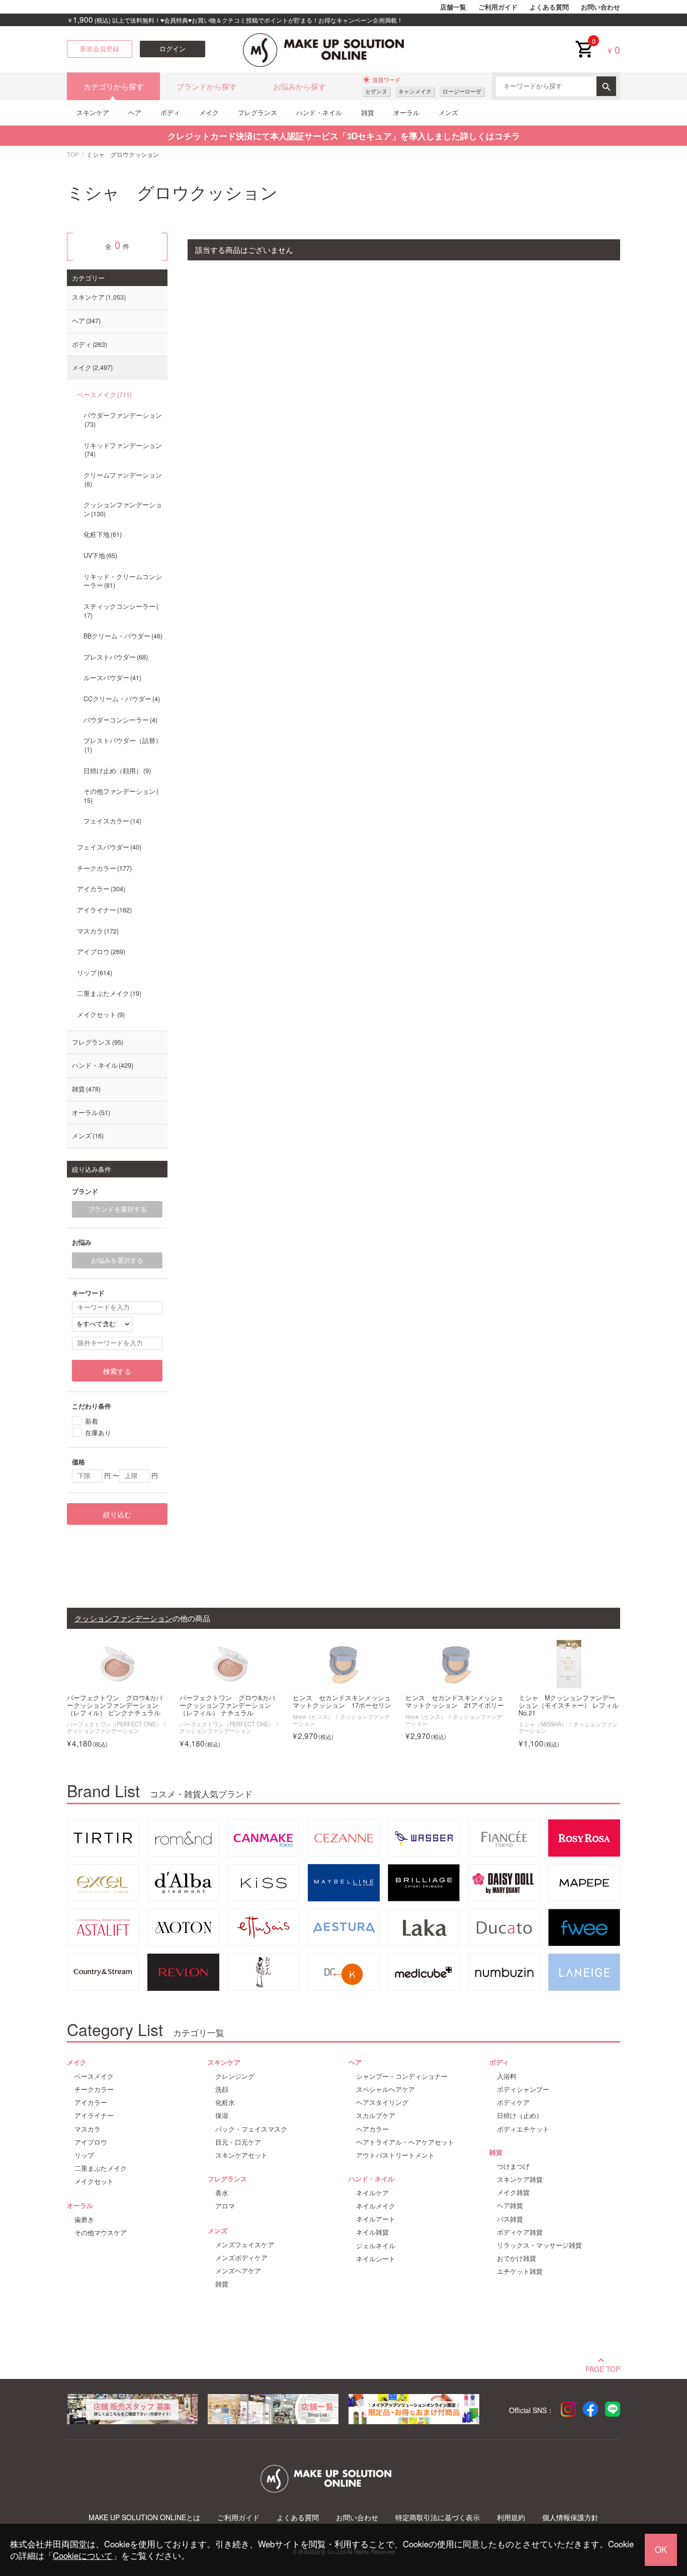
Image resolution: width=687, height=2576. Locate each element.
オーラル (406, 112)
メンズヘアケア (238, 2271)
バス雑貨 (510, 2219)
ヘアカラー (372, 2129)
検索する (117, 1371)
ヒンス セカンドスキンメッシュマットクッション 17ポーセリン (342, 1702)
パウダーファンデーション (123, 420)
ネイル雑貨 (372, 2232)
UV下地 (99, 556)
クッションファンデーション (123, 509)
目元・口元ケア (238, 2142)
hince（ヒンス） (313, 1716)
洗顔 (222, 2089)
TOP (73, 154)
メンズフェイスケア (245, 2245)
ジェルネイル (376, 2246)
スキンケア (93, 112)
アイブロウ (100, 952)
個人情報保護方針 (570, 2517)
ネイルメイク (376, 2206)
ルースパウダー (111, 678)
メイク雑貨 (513, 2192)
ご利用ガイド (498, 7)
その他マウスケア (101, 2233)
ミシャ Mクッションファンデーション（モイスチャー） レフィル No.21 (569, 1706)
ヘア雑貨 (510, 2205)
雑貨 (368, 112)
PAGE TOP (603, 2368)
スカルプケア (376, 2115)
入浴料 (507, 2076)
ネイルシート (376, 2259)
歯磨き (84, 2220)
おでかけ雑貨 (517, 2258)
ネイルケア (372, 2193)
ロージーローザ (462, 91)
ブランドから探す (207, 86)
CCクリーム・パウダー (121, 699)
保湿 (222, 2115)
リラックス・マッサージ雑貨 (539, 2245)
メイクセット (100, 1015)
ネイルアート (376, 2219)
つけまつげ (513, 2166)
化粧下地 (102, 534)
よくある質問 (549, 7)
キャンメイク (415, 91)
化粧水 (225, 2102)
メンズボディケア (241, 2258)
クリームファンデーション (123, 480)
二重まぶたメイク (108, 993)
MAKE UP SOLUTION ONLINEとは (144, 2517)
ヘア (135, 112)
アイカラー (100, 889)
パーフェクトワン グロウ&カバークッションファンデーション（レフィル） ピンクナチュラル (115, 1706)
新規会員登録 (100, 49)
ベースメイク (103, 395)
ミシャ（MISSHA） (543, 1724)
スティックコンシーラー (119, 611)
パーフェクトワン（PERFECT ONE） (114, 1724)
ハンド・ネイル (319, 112)
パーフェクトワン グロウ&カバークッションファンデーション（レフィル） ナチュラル (227, 1706)
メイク (209, 112)
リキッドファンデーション (123, 450)
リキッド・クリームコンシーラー (123, 581)
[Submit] (606, 86)
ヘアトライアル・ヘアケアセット (405, 2142)
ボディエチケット (523, 2129)
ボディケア (513, 2102)
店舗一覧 (453, 7)
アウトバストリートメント (395, 2155)
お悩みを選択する (117, 1260)
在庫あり (98, 1432)
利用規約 (511, 2517)
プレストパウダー (115, 657)
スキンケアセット (241, 2155)
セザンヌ (376, 91)
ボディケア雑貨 (520, 2232)
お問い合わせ (600, 7)
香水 (222, 2193)
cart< (584, 41)
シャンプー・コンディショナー (402, 2076)
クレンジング (235, 2076)
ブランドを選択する (117, 1209)
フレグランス (257, 112)
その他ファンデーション (119, 796)
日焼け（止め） (520, 2115)
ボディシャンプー (523, 2089)
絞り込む (117, 1514)
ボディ (170, 112)
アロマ (225, 2206)
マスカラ (97, 931)
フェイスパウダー (108, 847)
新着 (92, 1420)
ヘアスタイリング (382, 2102)
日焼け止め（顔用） (116, 771)
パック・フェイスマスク (251, 2129)
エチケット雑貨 (520, 2271)
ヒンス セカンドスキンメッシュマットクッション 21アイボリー (455, 1702)
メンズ (448, 112)
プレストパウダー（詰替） (123, 745)
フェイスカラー (111, 821)
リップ (94, 973)
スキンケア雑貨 (520, 2179)
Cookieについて (83, 2555)
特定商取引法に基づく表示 (438, 2517)
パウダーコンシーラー (119, 720)
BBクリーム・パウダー (122, 636)
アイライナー (103, 910)
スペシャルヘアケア (385, 2089)
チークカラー (103, 868)
